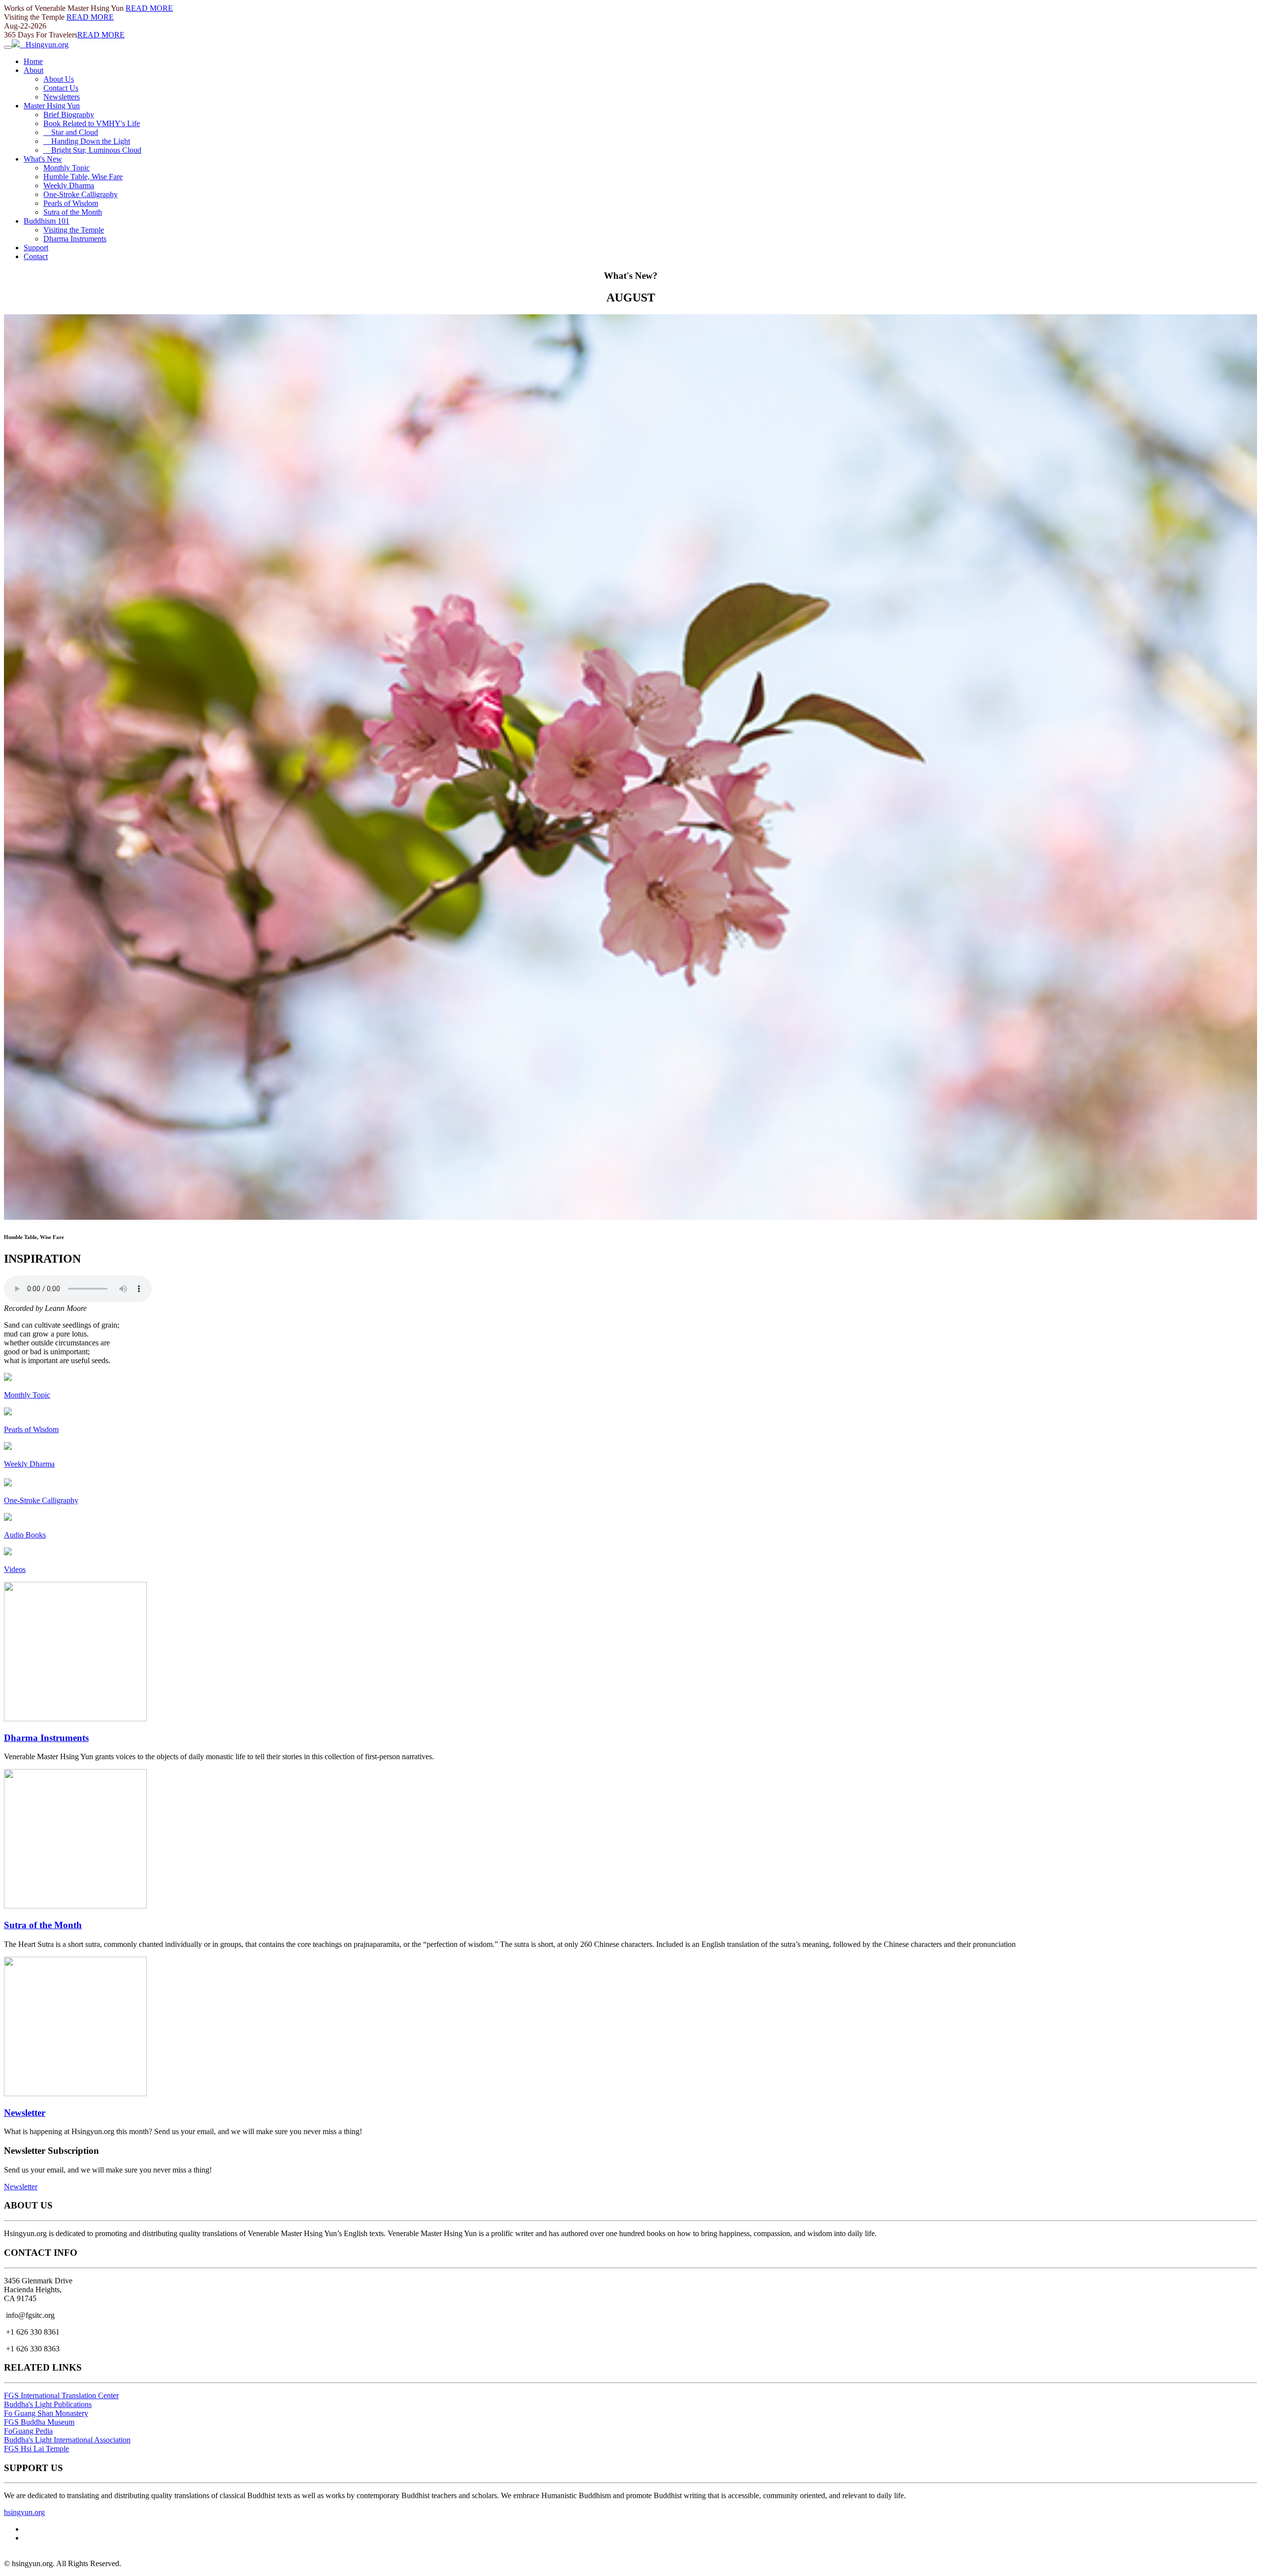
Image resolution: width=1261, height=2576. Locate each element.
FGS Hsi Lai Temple (36, 2449)
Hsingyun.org (44, 45)
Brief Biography (69, 115)
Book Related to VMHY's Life (92, 123)
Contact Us (61, 88)
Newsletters (62, 97)
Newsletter (25, 2113)
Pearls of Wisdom (71, 203)
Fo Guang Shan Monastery (46, 2413)
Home (33, 61)
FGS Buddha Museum (39, 2422)
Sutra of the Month (73, 212)
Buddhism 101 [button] (47, 221)
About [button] (33, 70)
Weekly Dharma (69, 185)
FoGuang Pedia (28, 2431)
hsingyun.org (24, 2512)
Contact (36, 256)
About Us (59, 79)
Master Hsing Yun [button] (52, 106)
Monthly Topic (66, 168)
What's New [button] (43, 159)
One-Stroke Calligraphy (81, 194)
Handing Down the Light (87, 141)
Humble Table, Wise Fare (83, 177)
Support (36, 248)
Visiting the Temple (74, 230)
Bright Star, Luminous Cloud (92, 150)
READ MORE (149, 8)
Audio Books (25, 1535)
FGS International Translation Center (61, 2395)
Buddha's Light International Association (67, 2440)
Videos (15, 1569)
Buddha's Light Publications (48, 2404)
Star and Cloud (71, 132)
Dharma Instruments (75, 239)
